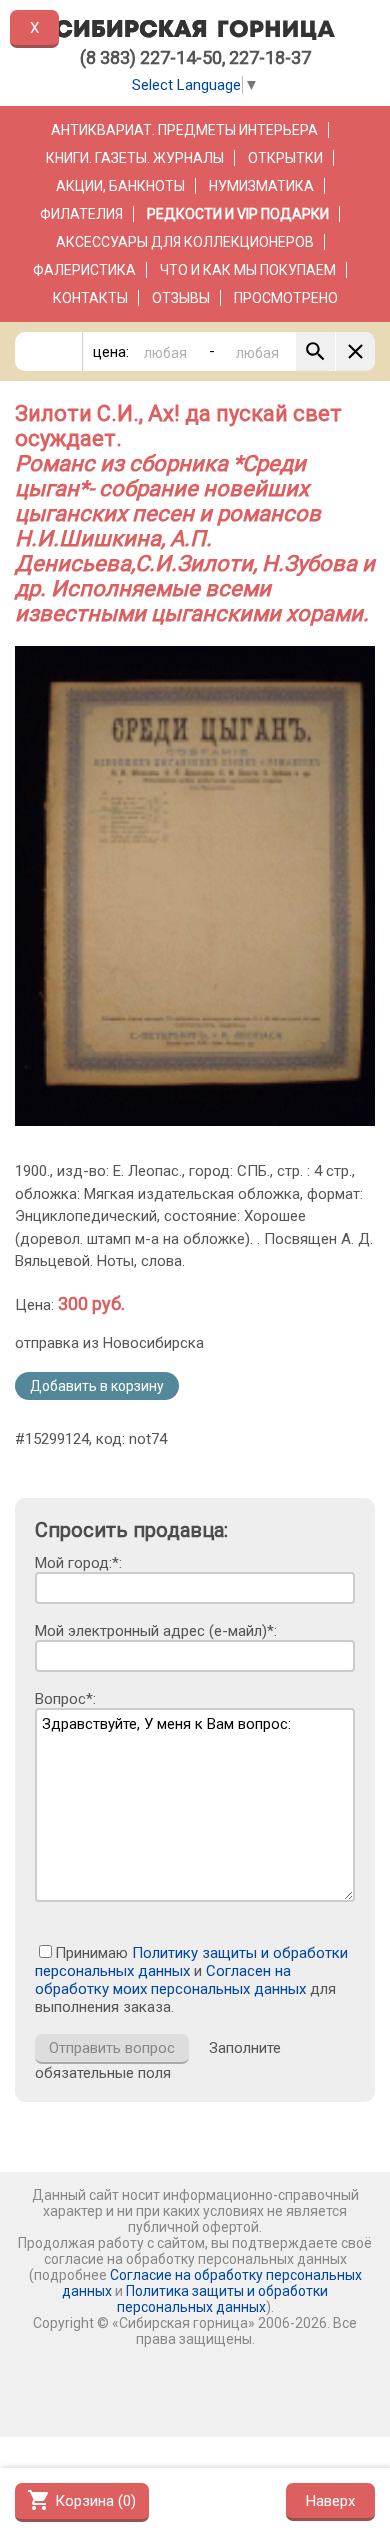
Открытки (285, 158)
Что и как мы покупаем (248, 270)
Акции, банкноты (120, 186)
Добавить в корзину (97, 1386)
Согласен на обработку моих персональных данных (170, 1980)
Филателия (81, 214)
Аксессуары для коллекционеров (185, 242)
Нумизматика (261, 186)
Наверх (330, 2501)
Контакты (90, 298)
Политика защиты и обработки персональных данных (223, 2299)
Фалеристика (84, 270)
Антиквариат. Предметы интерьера (184, 130)
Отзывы (181, 298)
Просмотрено (286, 298)
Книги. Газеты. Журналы (135, 158)
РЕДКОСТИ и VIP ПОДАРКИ (238, 214)
